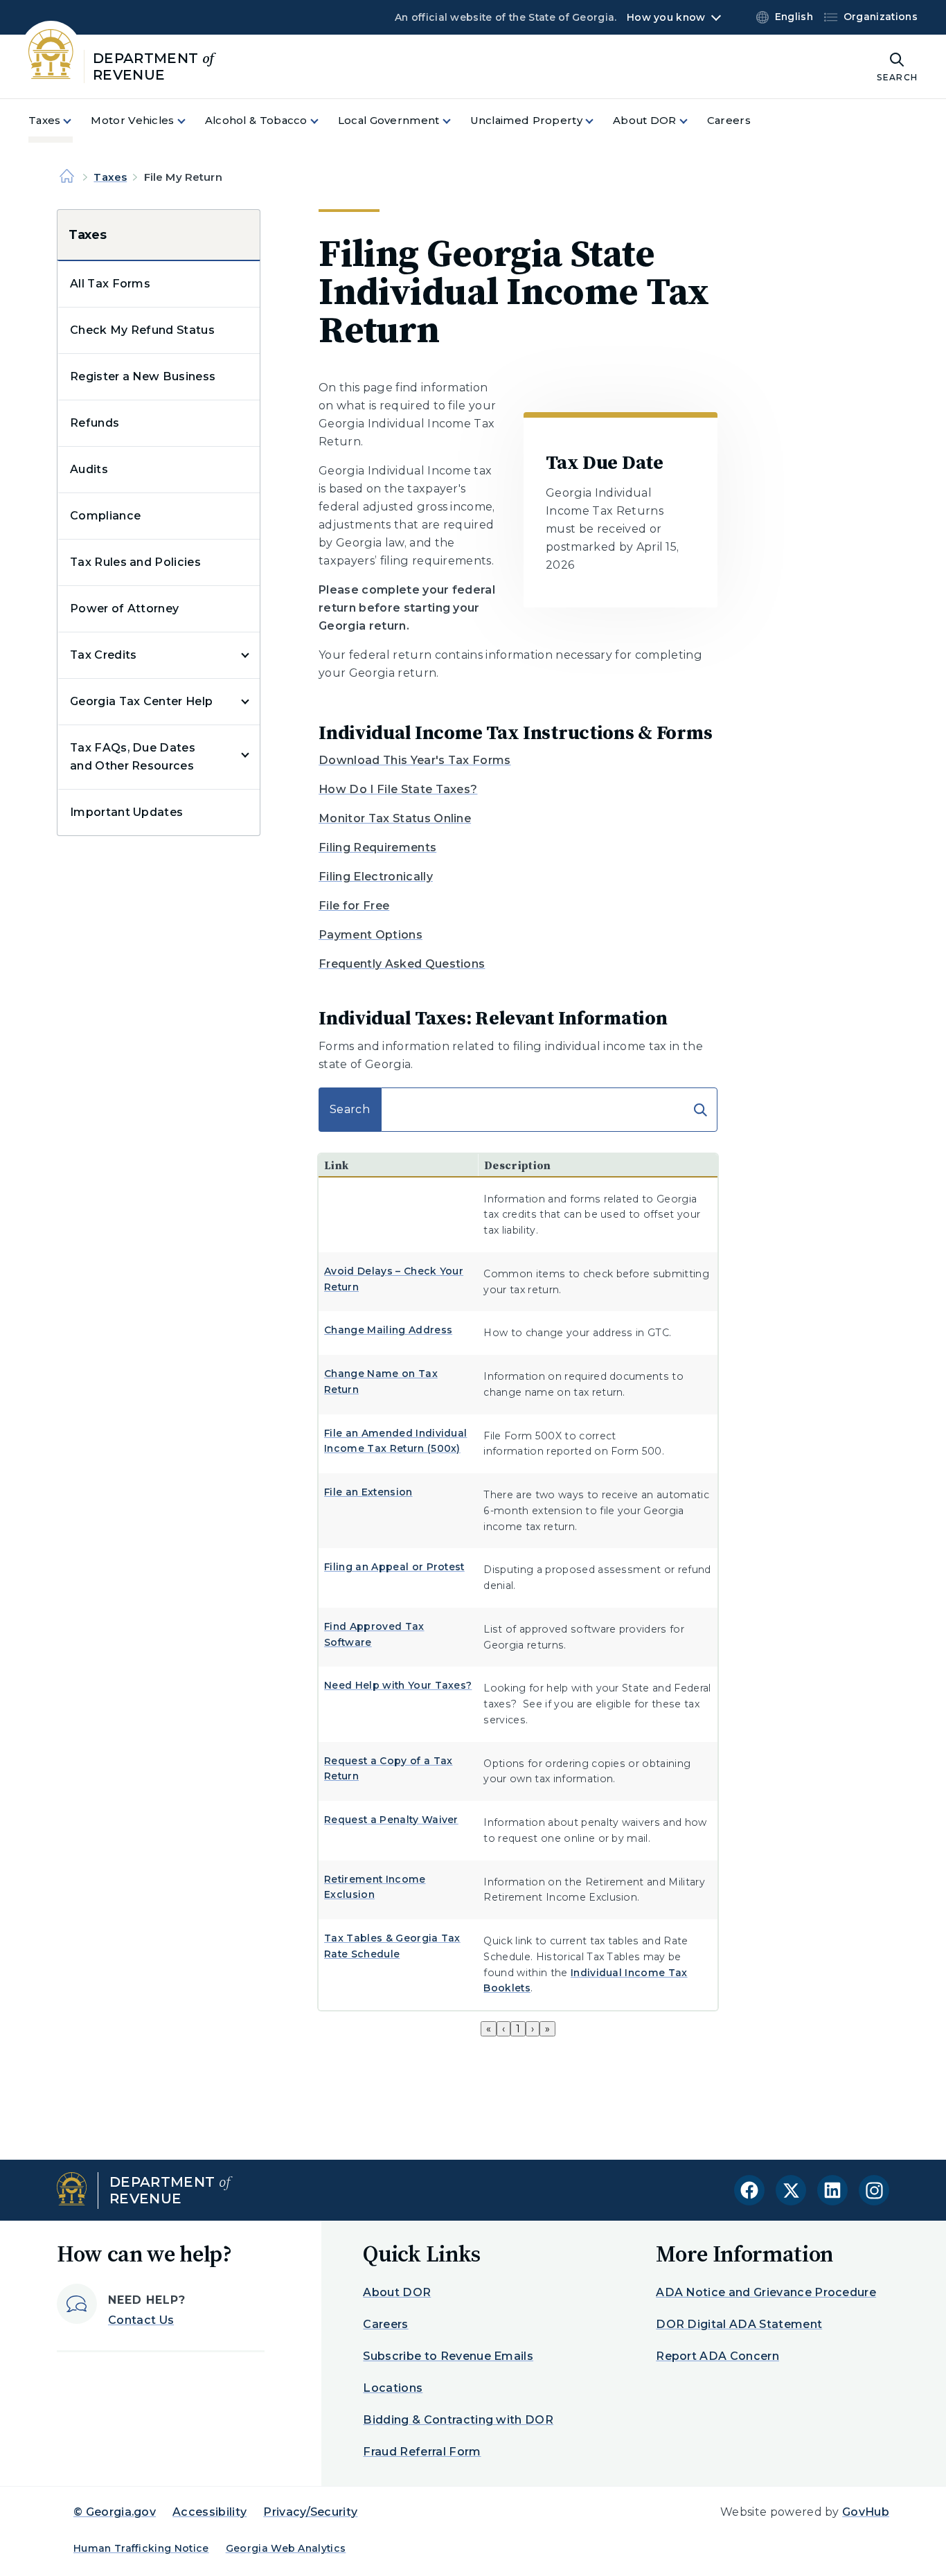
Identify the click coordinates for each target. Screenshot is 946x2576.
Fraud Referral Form (422, 2452)
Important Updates (126, 812)
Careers (385, 2324)
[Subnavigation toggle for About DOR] (692, 121)
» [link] (547, 2029)
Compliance (105, 516)
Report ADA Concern (717, 2356)
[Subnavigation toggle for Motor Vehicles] (190, 121)
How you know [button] (666, 17)
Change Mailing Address (388, 1330)
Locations (393, 2388)
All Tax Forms (110, 284)
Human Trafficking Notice (141, 2548)
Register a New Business (143, 376)
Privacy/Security (310, 2512)
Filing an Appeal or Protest (394, 1567)
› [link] (533, 2029)
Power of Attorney (124, 609)
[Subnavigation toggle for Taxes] (75, 121)
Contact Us (141, 2320)
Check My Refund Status (142, 330)
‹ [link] (503, 2029)
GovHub (866, 2512)
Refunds (95, 423)
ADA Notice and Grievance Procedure (766, 2292)
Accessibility (209, 2512)
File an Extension (368, 1492)
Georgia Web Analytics (286, 2548)
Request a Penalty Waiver (391, 1820)
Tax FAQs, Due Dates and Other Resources (133, 757)
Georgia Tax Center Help (141, 701)
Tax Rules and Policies (135, 562)
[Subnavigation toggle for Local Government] (455, 121)
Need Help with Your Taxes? (398, 1685)
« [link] (489, 2029)
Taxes (110, 177)
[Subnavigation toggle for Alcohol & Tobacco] (323, 121)
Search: (341, 1093)
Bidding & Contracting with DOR (458, 2420)
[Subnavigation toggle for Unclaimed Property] (598, 121)
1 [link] (518, 2029)
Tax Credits (104, 655)
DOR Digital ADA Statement (739, 2324)
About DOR (397, 2292)
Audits (89, 469)
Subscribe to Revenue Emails (448, 2356)
